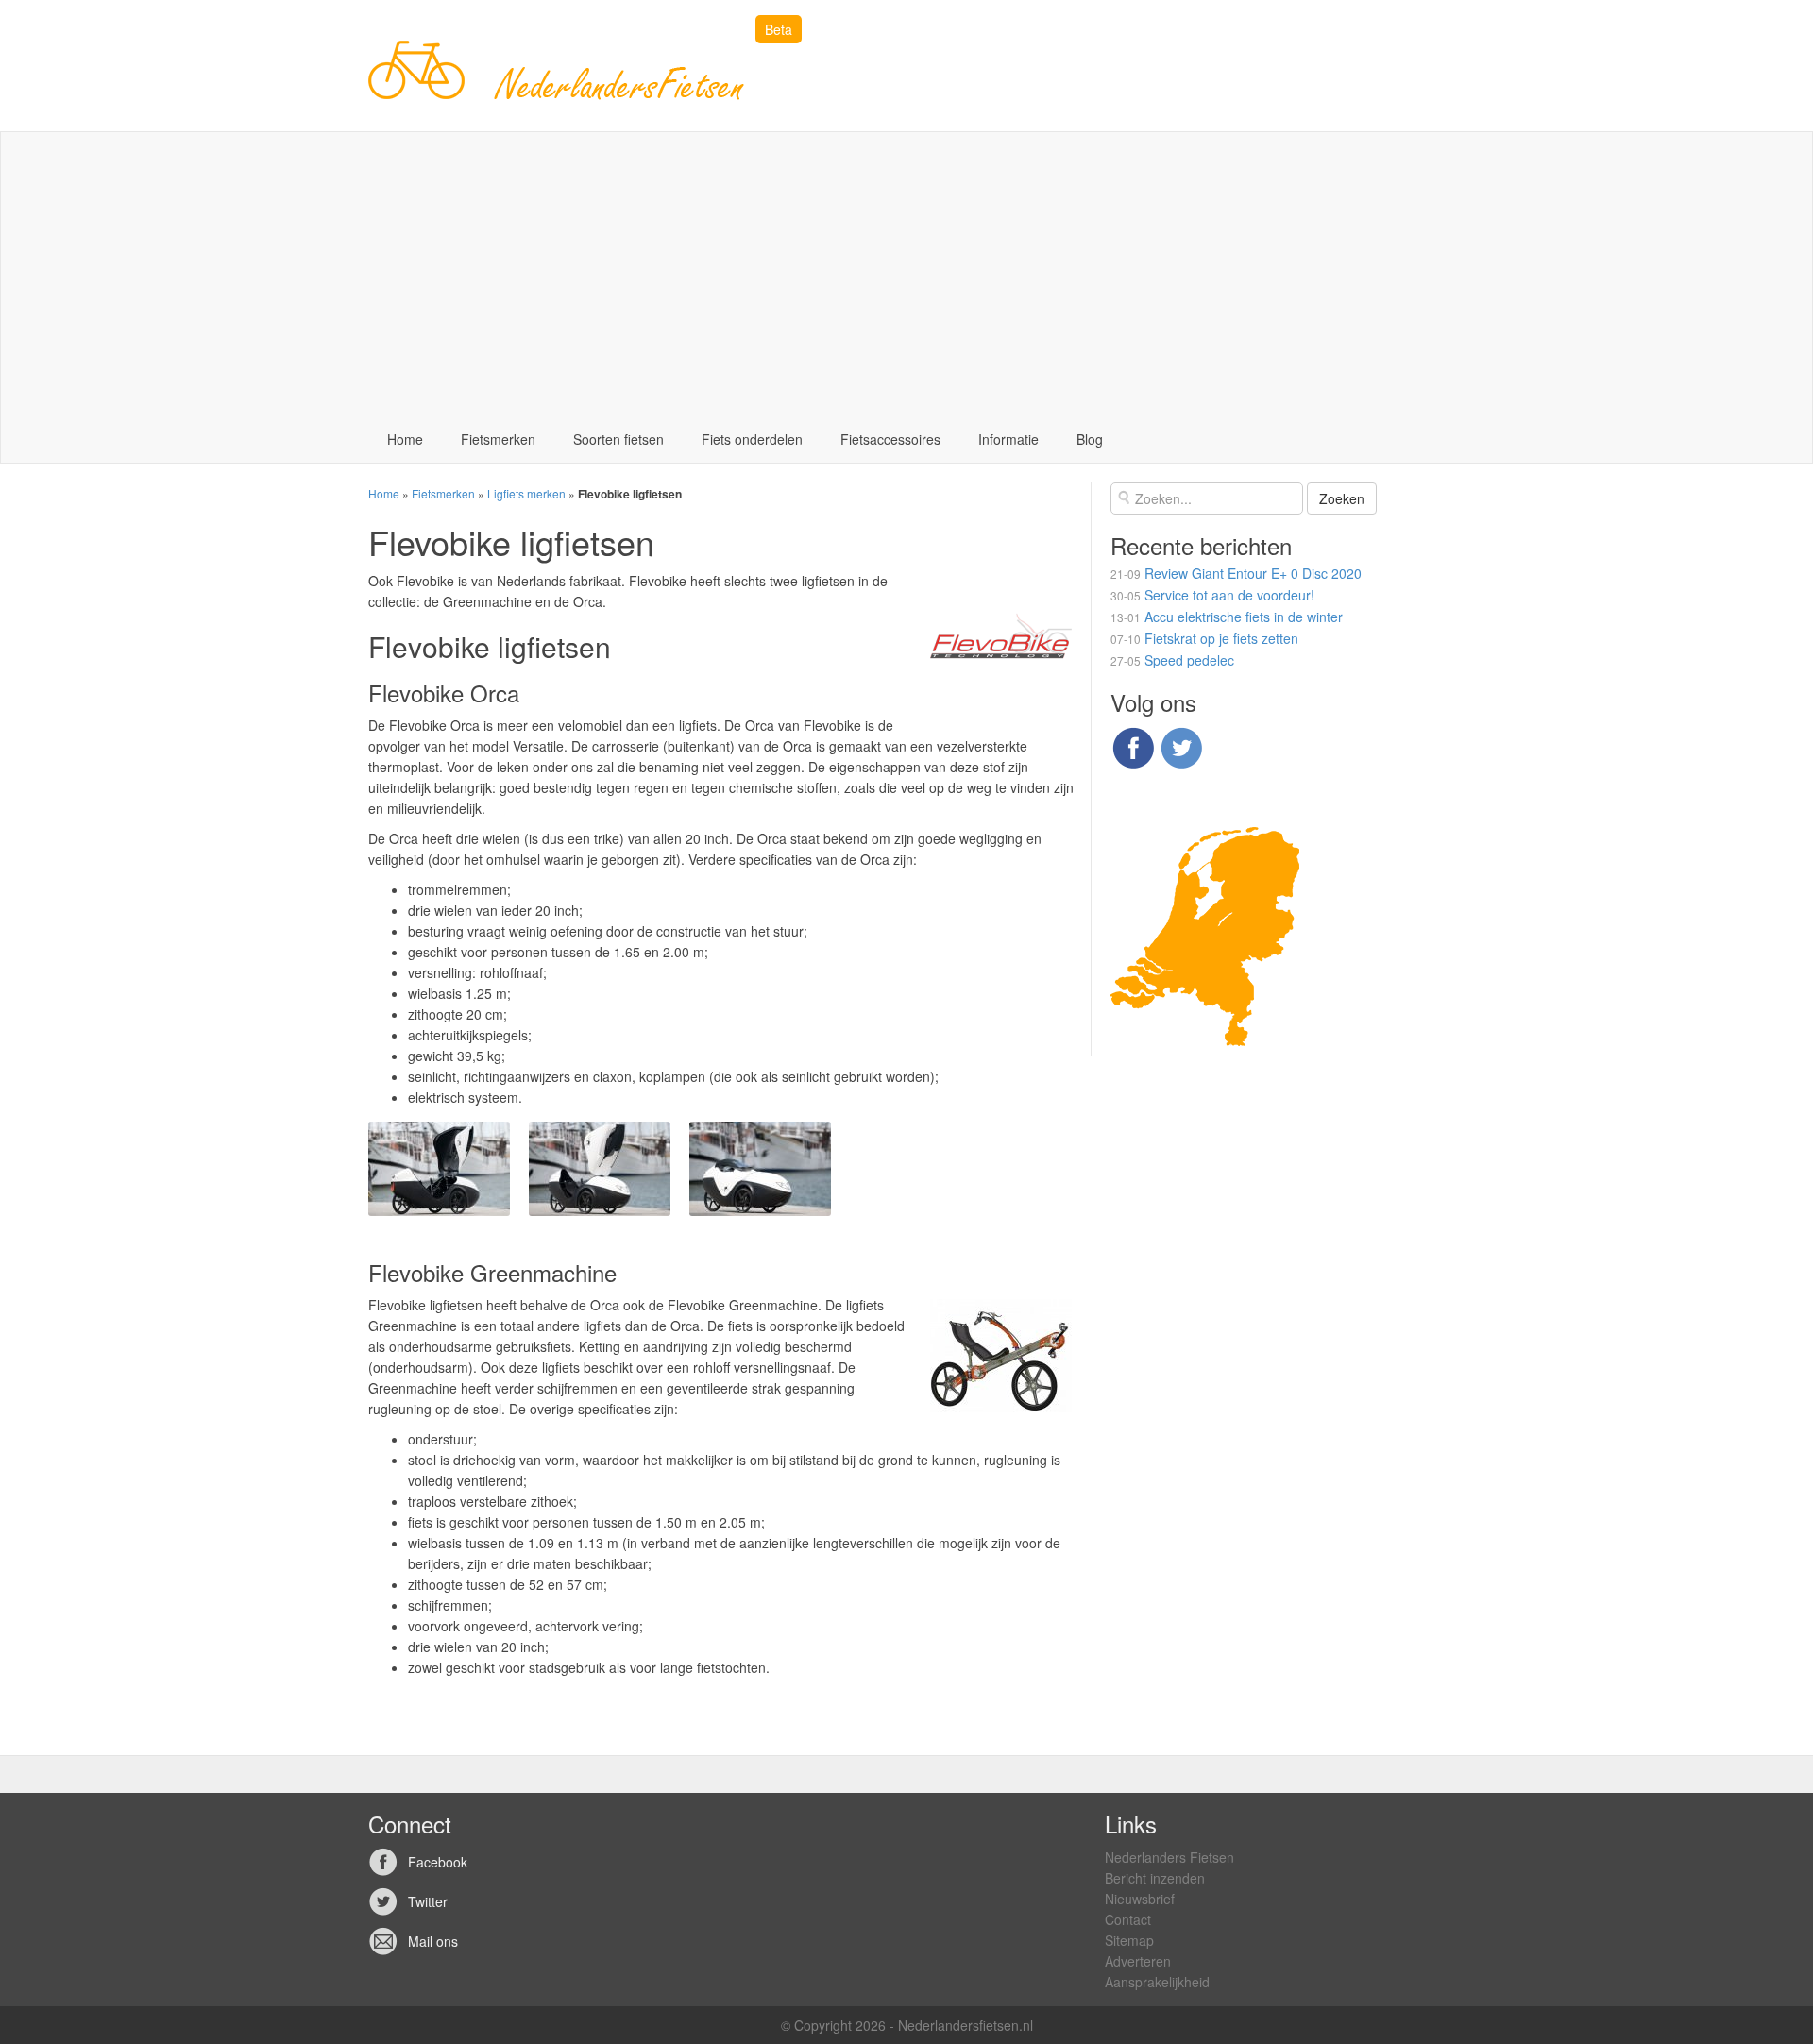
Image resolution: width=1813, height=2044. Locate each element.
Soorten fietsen (618, 439)
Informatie (1008, 439)
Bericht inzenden (1155, 1878)
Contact (1128, 1919)
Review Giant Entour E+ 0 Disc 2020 (1253, 573)
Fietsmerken (498, 439)
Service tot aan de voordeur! (1229, 595)
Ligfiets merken (526, 493)
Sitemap (1129, 1940)
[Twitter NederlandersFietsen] (1181, 745)
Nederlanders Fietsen (1169, 1857)
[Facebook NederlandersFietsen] (1133, 745)
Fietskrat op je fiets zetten (1221, 638)
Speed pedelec (1189, 660)
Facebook (438, 1862)
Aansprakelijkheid (1157, 1982)
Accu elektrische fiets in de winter (1244, 617)
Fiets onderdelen (752, 439)
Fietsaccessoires (890, 439)
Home (405, 439)
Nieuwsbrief (1140, 1899)
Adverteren (1138, 1961)
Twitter (428, 1901)
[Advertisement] (906, 274)
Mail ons (433, 1941)
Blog (1090, 439)
